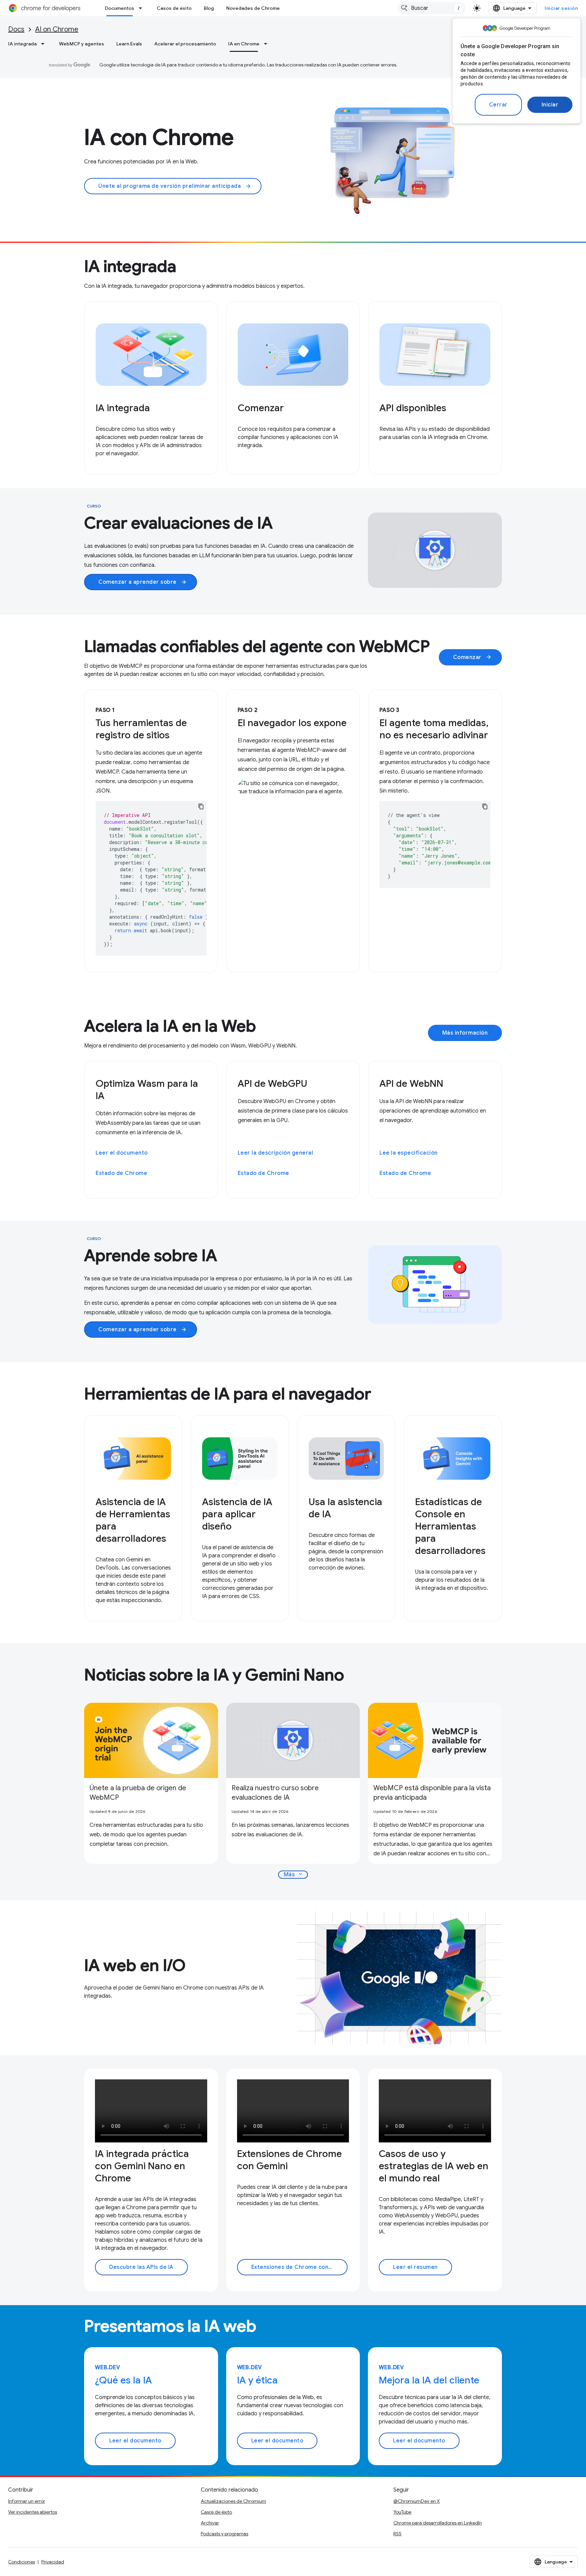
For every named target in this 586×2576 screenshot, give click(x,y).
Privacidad (53, 2562)
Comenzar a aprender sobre (143, 582)
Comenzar (261, 408)
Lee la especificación (409, 1153)
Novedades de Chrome (253, 8)
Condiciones (22, 2562)
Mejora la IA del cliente (429, 2380)
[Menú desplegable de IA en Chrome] (268, 44)
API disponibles (413, 408)
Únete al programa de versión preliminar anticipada (175, 186)
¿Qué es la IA (123, 2380)
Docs (16, 29)
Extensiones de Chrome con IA (293, 2267)
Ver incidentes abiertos (33, 2512)
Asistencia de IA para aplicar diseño (237, 1514)
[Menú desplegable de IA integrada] (45, 44)
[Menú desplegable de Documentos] (142, 8)
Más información (465, 1033)
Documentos (120, 8)
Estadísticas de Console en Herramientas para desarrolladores (450, 1526)
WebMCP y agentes (82, 44)
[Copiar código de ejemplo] (201, 806)
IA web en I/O (135, 1965)
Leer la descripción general (276, 1153)
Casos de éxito (174, 8)
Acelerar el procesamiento (185, 44)
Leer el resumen (415, 2267)
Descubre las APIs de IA (141, 2267)
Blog (209, 8)
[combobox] (431, 8)
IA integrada (22, 44)
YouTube (402, 2512)
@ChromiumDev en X (417, 2501)
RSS (397, 2534)
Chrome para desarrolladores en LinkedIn (438, 2523)
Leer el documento (122, 1153)
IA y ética (257, 2380)
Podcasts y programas (224, 2534)
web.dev (108, 2368)
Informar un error (27, 2501)
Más (294, 1874)
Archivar (210, 2523)
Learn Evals (129, 44)
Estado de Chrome (121, 1173)
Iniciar (550, 105)
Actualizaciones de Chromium (233, 2501)
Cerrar (498, 105)
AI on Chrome (57, 29)
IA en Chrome (244, 44)
